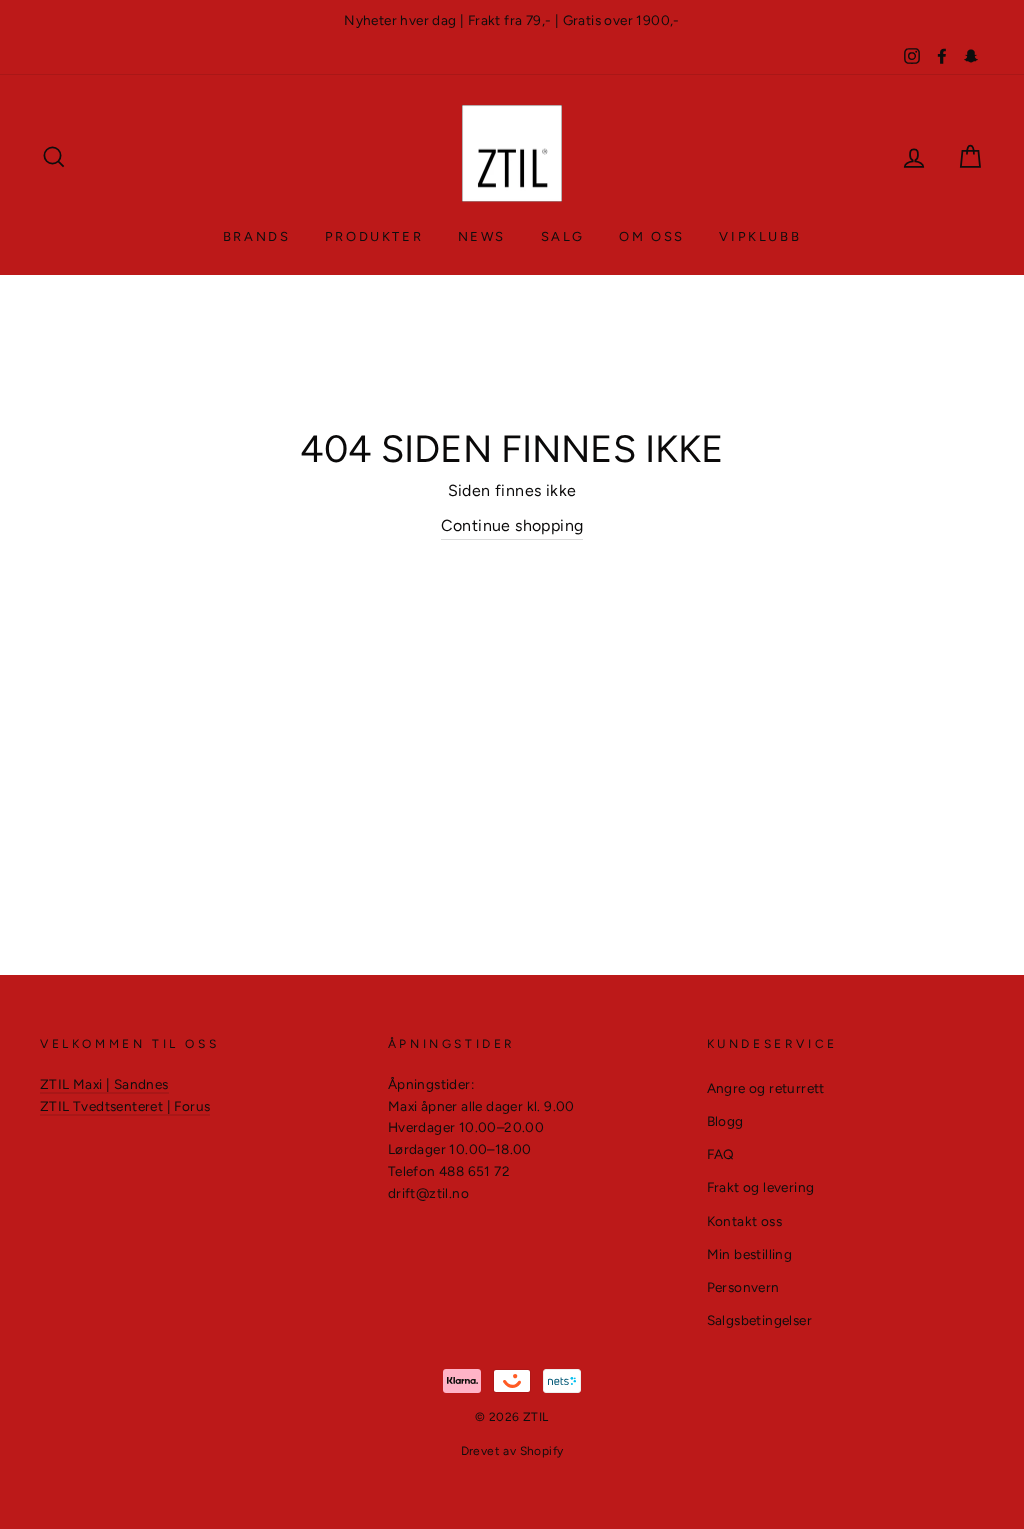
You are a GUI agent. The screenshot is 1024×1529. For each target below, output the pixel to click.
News (482, 236)
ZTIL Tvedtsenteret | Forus (125, 1106)
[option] (512, 21)
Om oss (652, 236)
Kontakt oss (744, 1221)
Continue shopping (512, 525)
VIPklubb (760, 236)
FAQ (721, 1154)
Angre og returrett (766, 1088)
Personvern (743, 1287)
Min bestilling (750, 1254)
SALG (563, 236)
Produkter (374, 236)
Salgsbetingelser (759, 1320)
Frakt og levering (761, 1187)
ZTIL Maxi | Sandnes (104, 1084)
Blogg (725, 1121)
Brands (257, 236)
